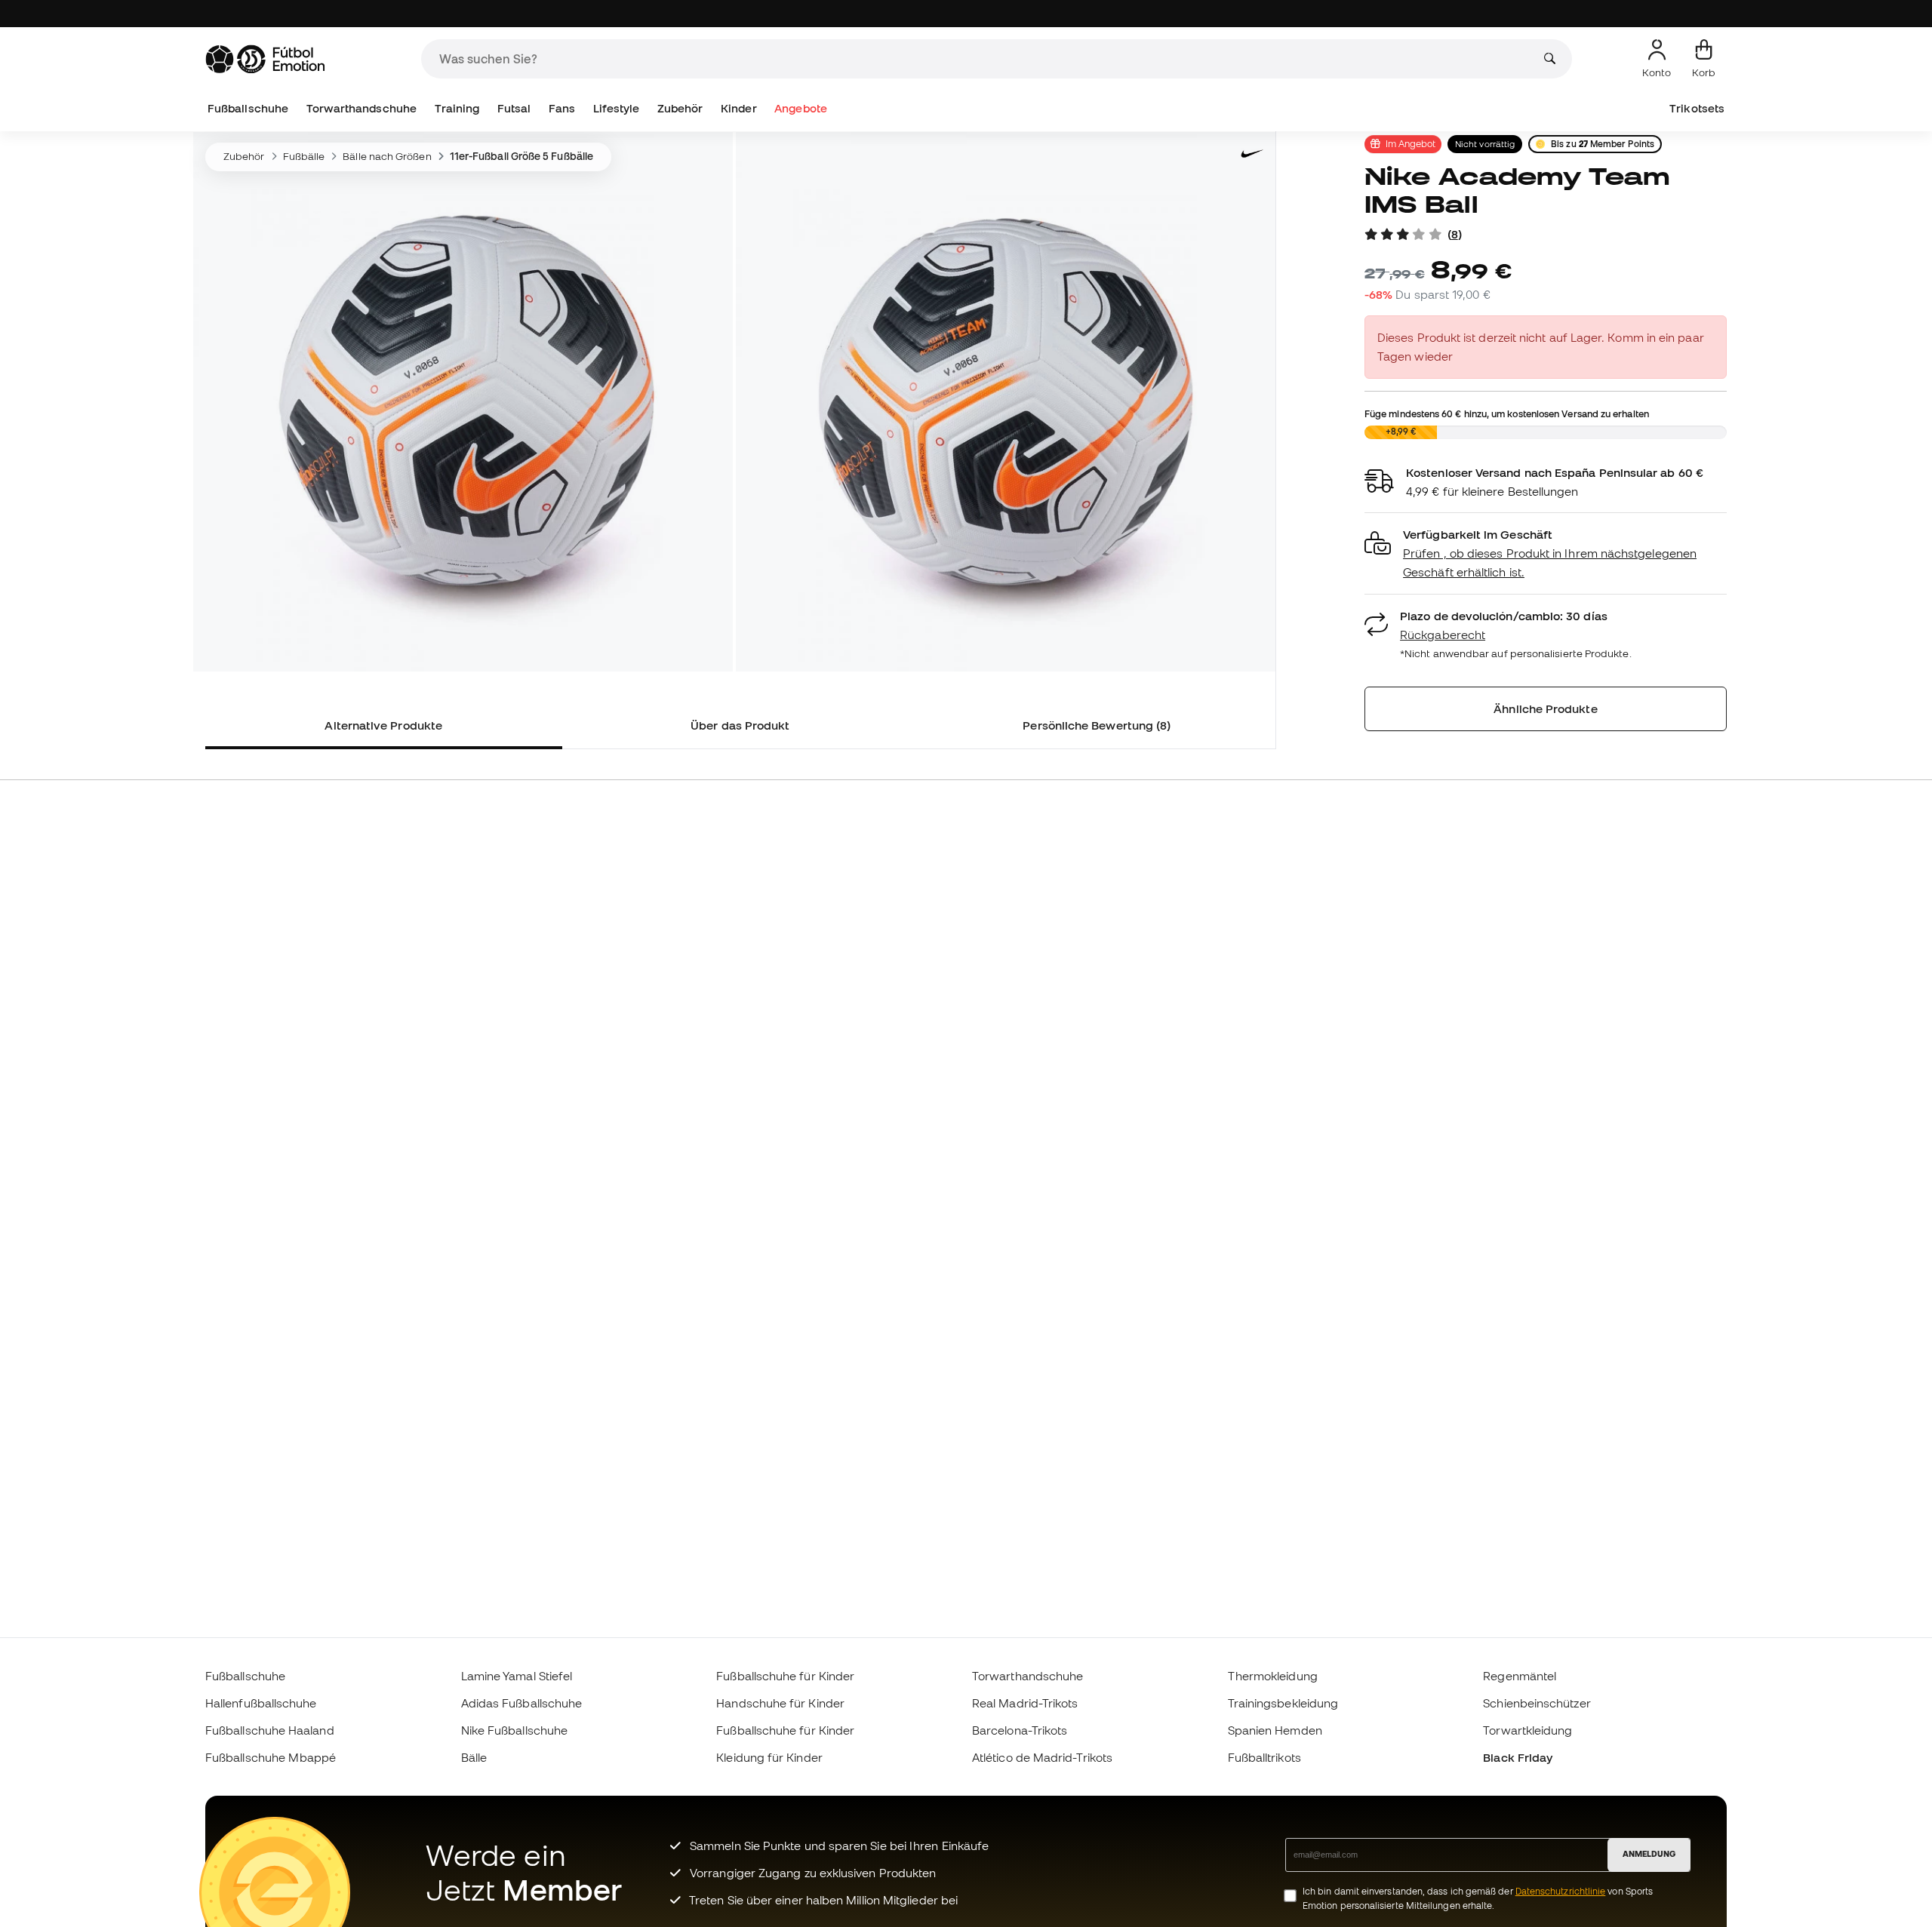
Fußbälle (304, 156)
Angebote (801, 108)
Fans (562, 108)
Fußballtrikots (1264, 1757)
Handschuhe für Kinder (780, 1703)
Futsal (514, 108)
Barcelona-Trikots (1020, 1730)
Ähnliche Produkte (1545, 708)
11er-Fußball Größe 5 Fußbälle (521, 156)
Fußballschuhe (248, 108)
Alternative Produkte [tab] (383, 725)
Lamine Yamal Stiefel (517, 1676)
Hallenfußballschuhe (261, 1703)
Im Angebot (1411, 143)
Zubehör (680, 108)
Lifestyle (617, 108)
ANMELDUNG (1649, 1854)
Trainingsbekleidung (1283, 1703)
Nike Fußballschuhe (514, 1730)
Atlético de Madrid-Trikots (1042, 1757)
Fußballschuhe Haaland (270, 1730)
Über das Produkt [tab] (740, 725)
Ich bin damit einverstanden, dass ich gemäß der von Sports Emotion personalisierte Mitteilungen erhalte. (1478, 1898)
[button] (1546, 553)
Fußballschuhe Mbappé (271, 1757)
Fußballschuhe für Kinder (785, 1676)
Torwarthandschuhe (361, 108)
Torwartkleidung (1527, 1730)
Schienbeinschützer (1537, 1703)
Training (457, 108)
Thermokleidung (1273, 1676)
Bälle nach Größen (387, 156)
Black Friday (1518, 1757)
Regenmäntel (1520, 1676)
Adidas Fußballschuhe (522, 1703)
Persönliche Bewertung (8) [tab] (1097, 725)
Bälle (474, 1757)
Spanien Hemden (1275, 1730)
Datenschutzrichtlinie (1561, 1891)
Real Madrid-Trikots (1025, 1703)
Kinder (738, 108)
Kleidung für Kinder (769, 1757)
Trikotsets (1697, 108)
